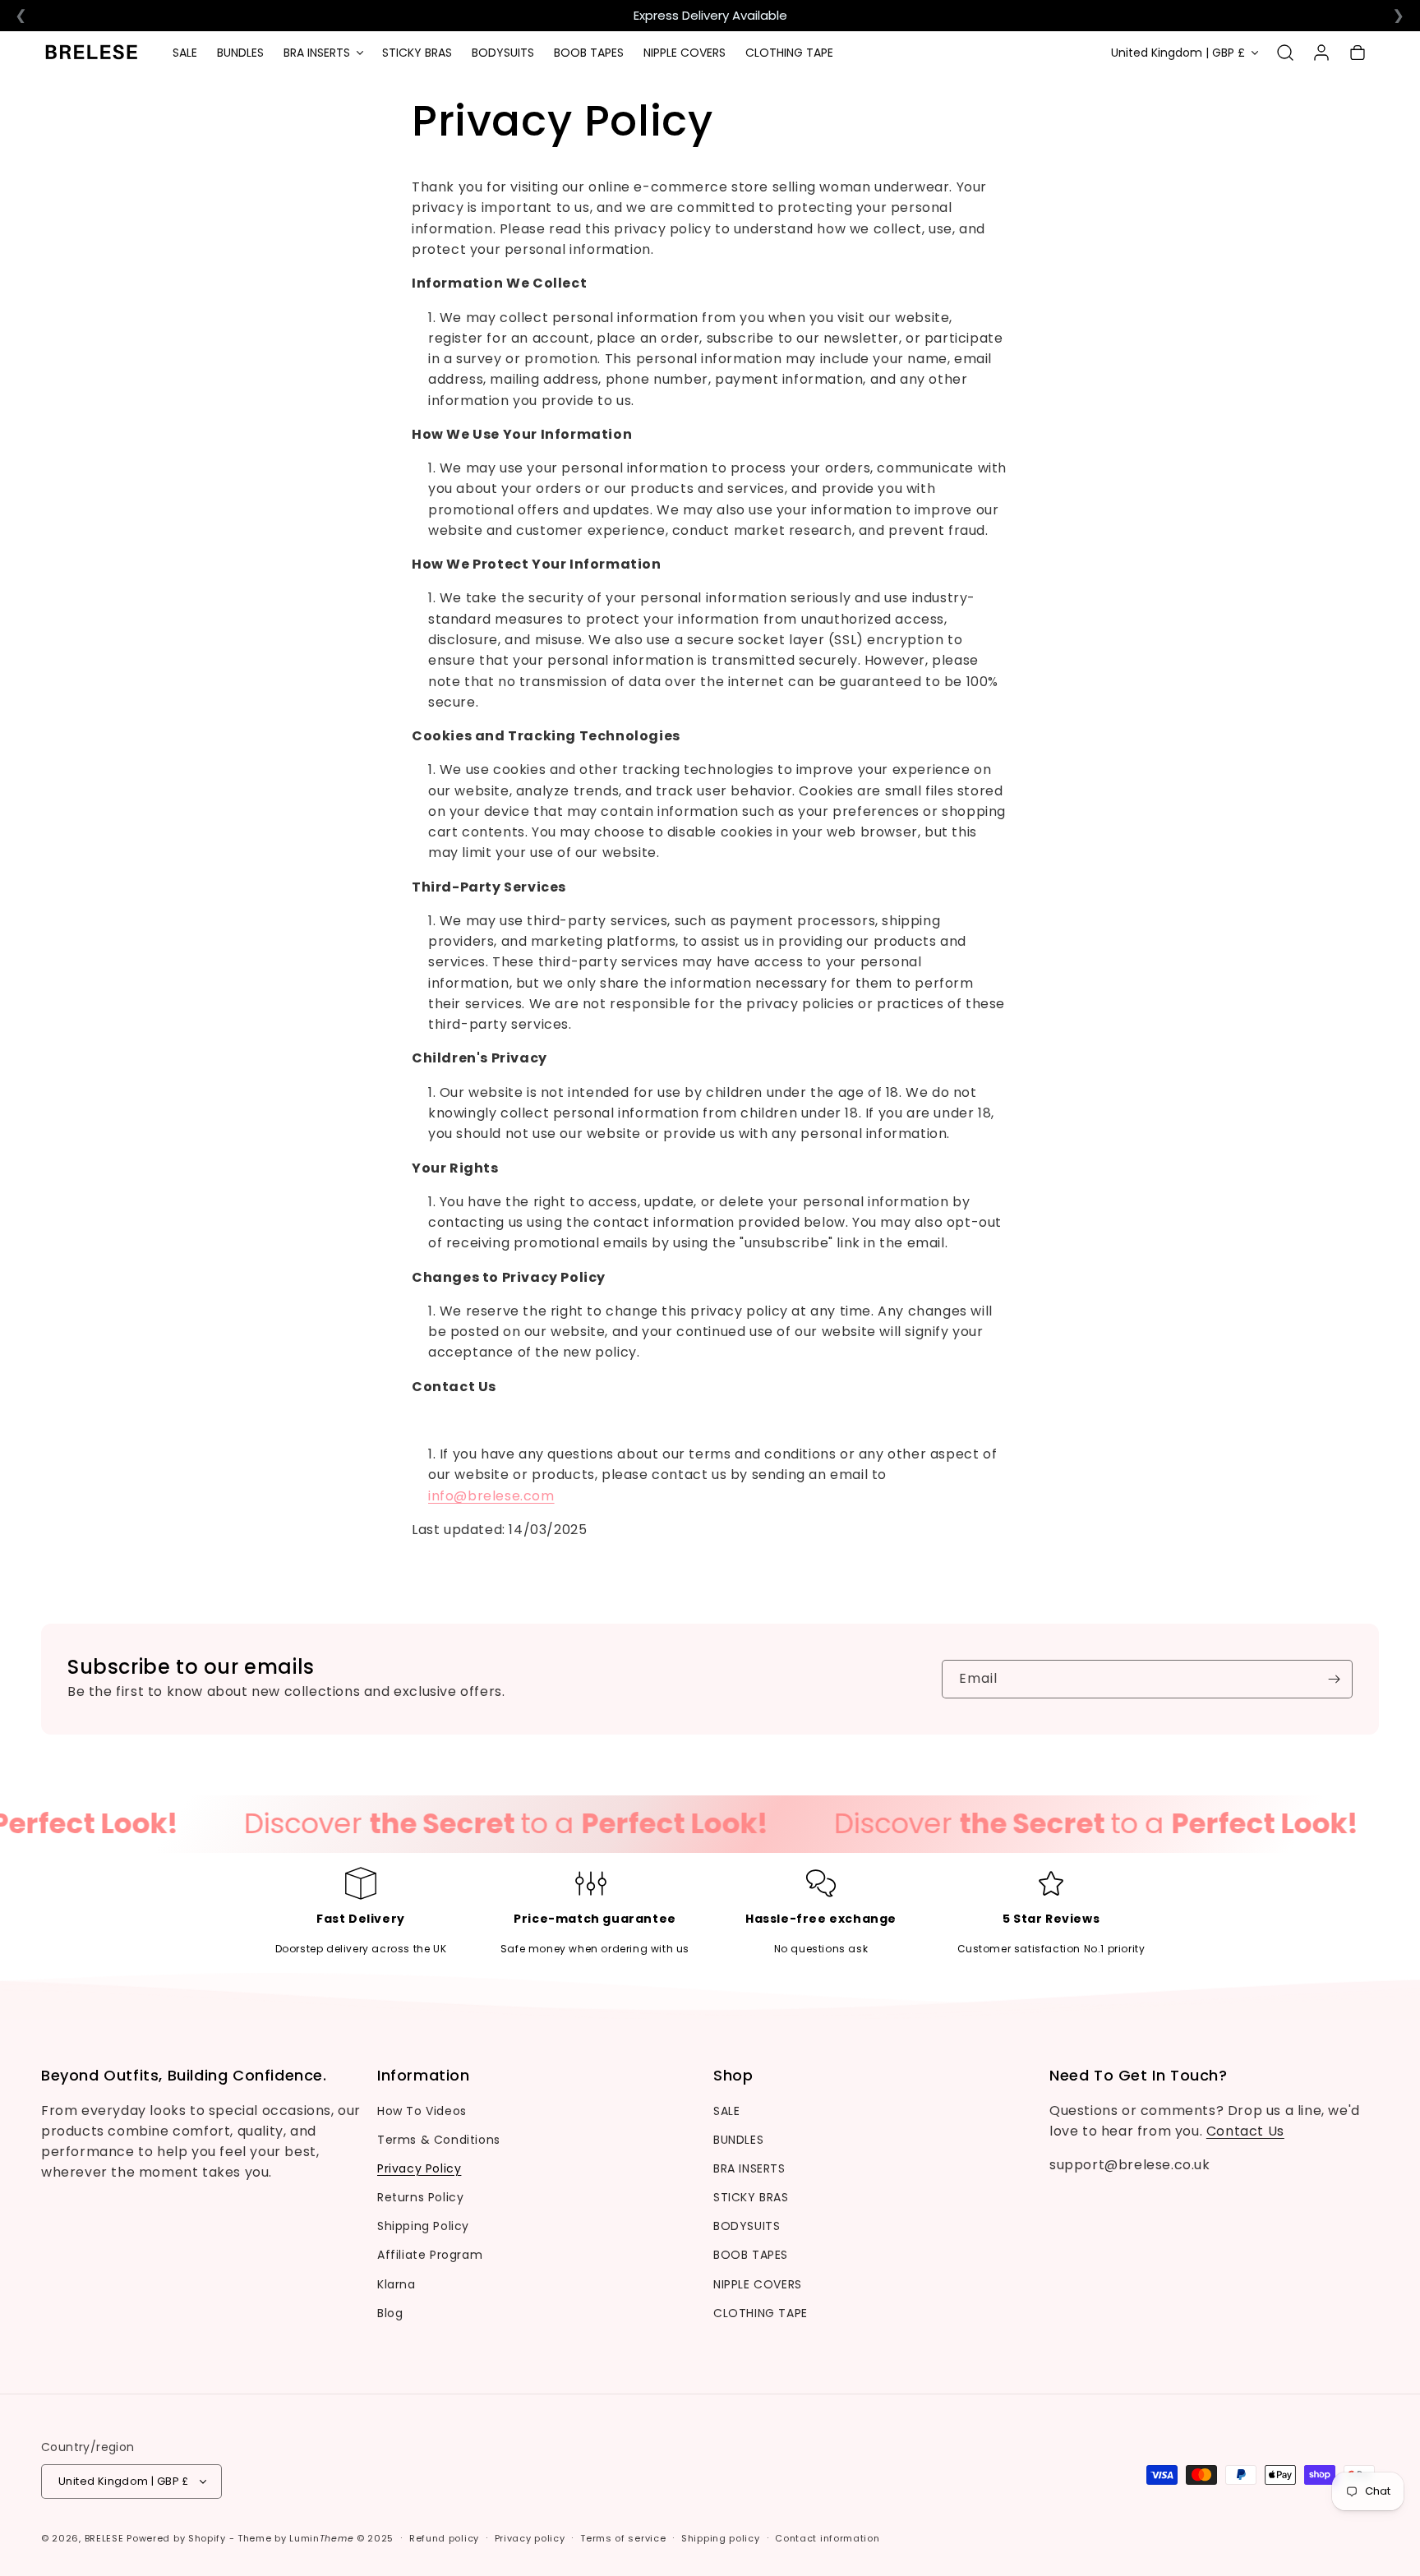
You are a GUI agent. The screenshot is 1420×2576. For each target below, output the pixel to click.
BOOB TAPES (751, 2255)
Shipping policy (721, 2538)
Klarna (396, 2284)
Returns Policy (420, 2197)
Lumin (321, 2538)
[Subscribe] (1334, 1679)
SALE (726, 2111)
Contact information (827, 2538)
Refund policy (444, 2538)
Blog (390, 2313)
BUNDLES (738, 2140)
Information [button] (424, 2076)
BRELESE (104, 2538)
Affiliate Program (430, 2255)
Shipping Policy (423, 2226)
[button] (323, 53)
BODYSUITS (747, 2226)
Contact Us (1245, 2131)
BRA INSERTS (749, 2168)
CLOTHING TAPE (761, 2313)
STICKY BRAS (751, 2197)
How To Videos (422, 2111)
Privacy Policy (419, 2168)
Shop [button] (733, 2076)
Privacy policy (530, 2538)
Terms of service (623, 2538)
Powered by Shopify (176, 2538)
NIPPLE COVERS (758, 2284)
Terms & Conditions (439, 2140)
